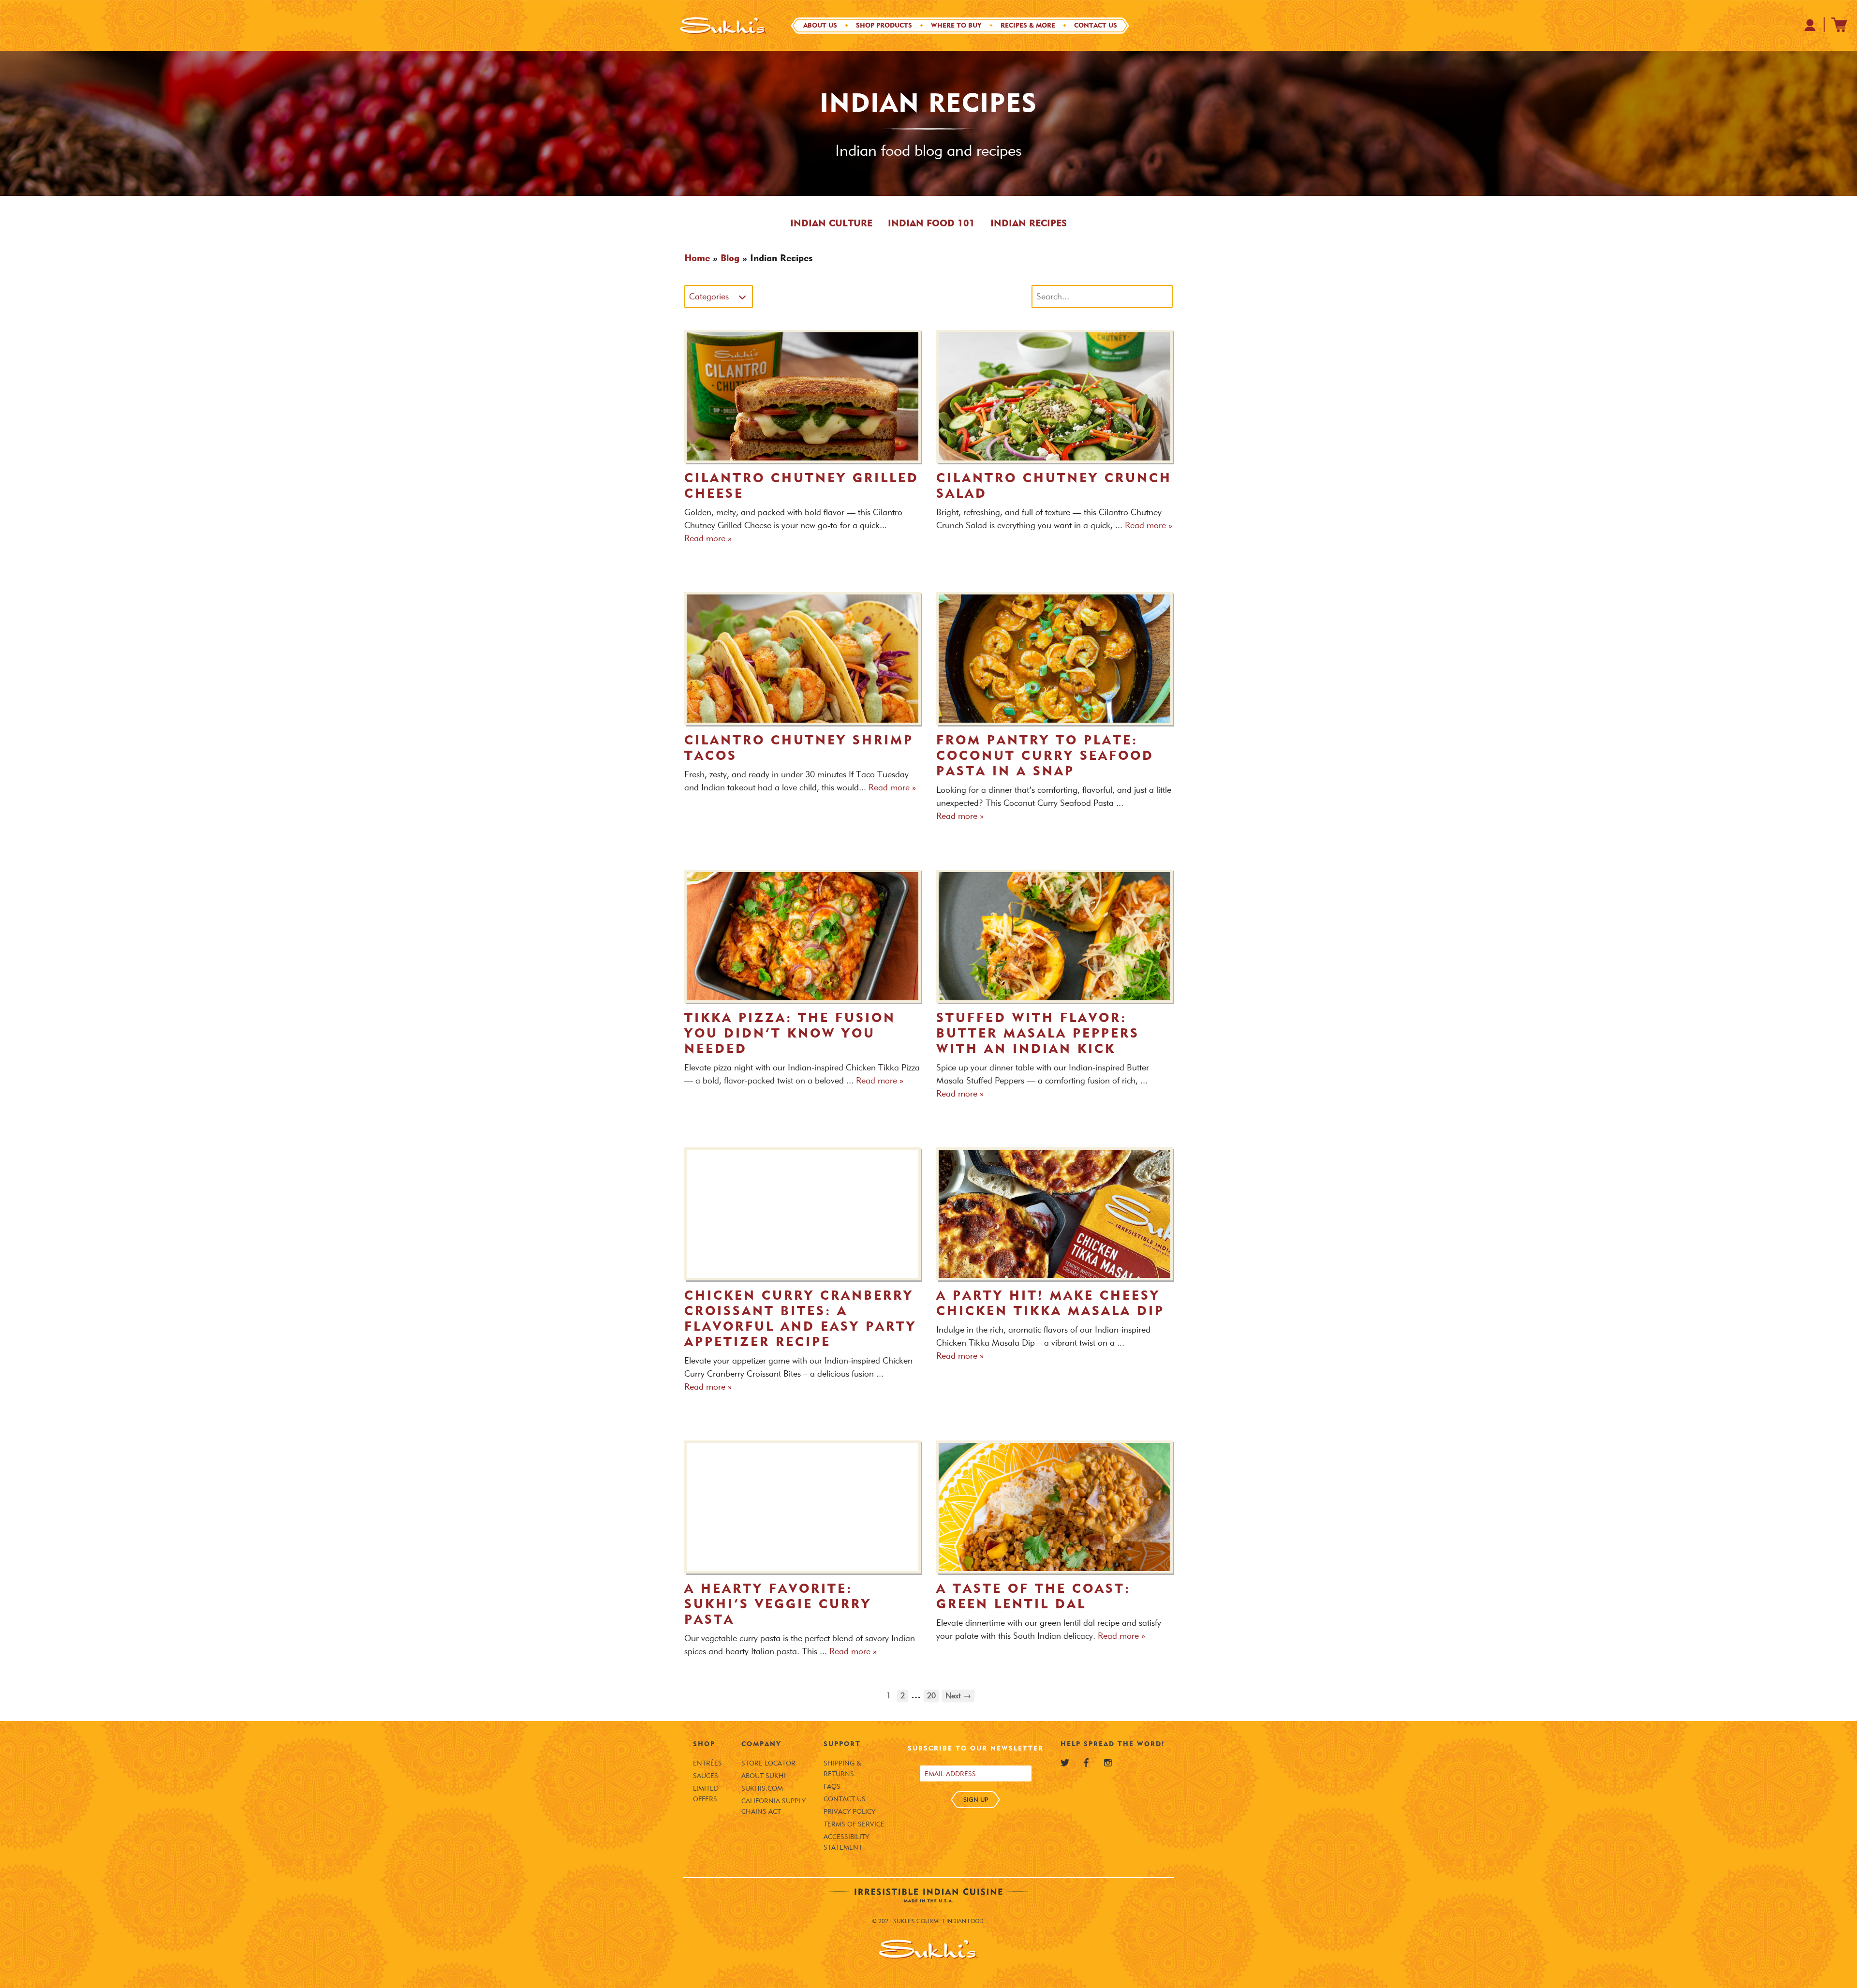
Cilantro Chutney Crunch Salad (1054, 486)
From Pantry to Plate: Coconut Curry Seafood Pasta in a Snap (1045, 756)
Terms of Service (854, 1824)
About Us (820, 25)
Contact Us (1096, 25)
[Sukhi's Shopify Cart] (1839, 25)
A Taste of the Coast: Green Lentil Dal (1033, 1596)
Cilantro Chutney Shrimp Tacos (799, 748)
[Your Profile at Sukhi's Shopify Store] (1810, 25)
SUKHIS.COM (762, 1788)
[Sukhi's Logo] (723, 25)
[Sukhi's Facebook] (1086, 1763)
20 (931, 1696)
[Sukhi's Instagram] (1108, 1763)
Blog (730, 258)
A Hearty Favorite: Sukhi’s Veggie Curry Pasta (778, 1604)
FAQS (832, 1787)
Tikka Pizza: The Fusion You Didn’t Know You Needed (790, 1033)
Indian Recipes (1029, 223)
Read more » (708, 538)
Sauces (706, 1776)
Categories (709, 297)
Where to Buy (956, 25)
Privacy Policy (849, 1812)
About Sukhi (764, 1776)
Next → (958, 1696)
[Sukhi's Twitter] (1065, 1763)
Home (697, 258)
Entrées (707, 1763)
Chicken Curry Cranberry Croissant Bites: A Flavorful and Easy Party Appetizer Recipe (800, 1319)
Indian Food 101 (931, 223)
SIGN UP (976, 1799)
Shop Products (884, 25)
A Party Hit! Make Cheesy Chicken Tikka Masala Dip (1050, 1303)
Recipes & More (1028, 25)
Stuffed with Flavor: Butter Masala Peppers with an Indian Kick (1038, 1033)
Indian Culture (831, 223)
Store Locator (768, 1763)
